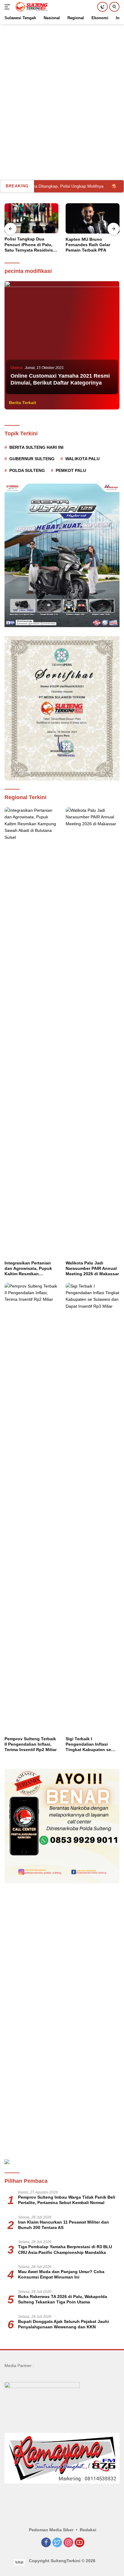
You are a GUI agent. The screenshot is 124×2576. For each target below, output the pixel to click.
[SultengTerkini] (31, 7)
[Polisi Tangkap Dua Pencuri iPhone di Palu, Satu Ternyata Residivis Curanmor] (31, 218)
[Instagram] (68, 2543)
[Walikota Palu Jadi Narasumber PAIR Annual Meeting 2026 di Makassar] (93, 1032)
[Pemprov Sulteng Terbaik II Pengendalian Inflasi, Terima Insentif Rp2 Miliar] (31, 1508)
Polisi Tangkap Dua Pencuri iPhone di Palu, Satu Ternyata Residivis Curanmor (29, 245)
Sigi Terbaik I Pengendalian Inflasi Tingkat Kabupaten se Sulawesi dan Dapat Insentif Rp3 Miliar (88, 1744)
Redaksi (88, 2530)
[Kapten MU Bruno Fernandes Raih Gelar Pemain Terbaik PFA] (93, 218)
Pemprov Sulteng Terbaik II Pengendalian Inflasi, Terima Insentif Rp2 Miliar (31, 1744)
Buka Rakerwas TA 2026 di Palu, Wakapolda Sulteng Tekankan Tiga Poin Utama (63, 2299)
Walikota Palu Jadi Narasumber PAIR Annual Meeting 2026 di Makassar (92, 1268)
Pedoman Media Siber (51, 2530)
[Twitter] (57, 2543)
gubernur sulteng (32, 459)
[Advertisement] (62, 86)
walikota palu (82, 459)
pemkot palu (71, 470)
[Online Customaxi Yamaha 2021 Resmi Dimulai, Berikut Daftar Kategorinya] (62, 338)
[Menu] (9, 7)
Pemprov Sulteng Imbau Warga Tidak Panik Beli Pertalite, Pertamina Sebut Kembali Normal (67, 2200)
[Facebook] (46, 2543)
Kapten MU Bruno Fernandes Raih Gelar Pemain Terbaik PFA (88, 245)
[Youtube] (79, 2543)
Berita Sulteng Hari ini (36, 447)
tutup (19, 2562)
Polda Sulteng (27, 470)
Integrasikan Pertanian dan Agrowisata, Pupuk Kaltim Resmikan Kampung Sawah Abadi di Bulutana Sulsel (31, 1269)
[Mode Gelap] (102, 7)
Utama (16, 368)
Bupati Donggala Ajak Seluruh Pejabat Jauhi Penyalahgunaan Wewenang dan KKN (64, 2324)
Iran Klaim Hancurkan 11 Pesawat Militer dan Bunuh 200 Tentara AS (64, 2225)
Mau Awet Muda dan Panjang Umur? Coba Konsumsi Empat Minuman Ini (61, 2274)
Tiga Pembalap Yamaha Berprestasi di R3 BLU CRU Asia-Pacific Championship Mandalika (65, 2249)
